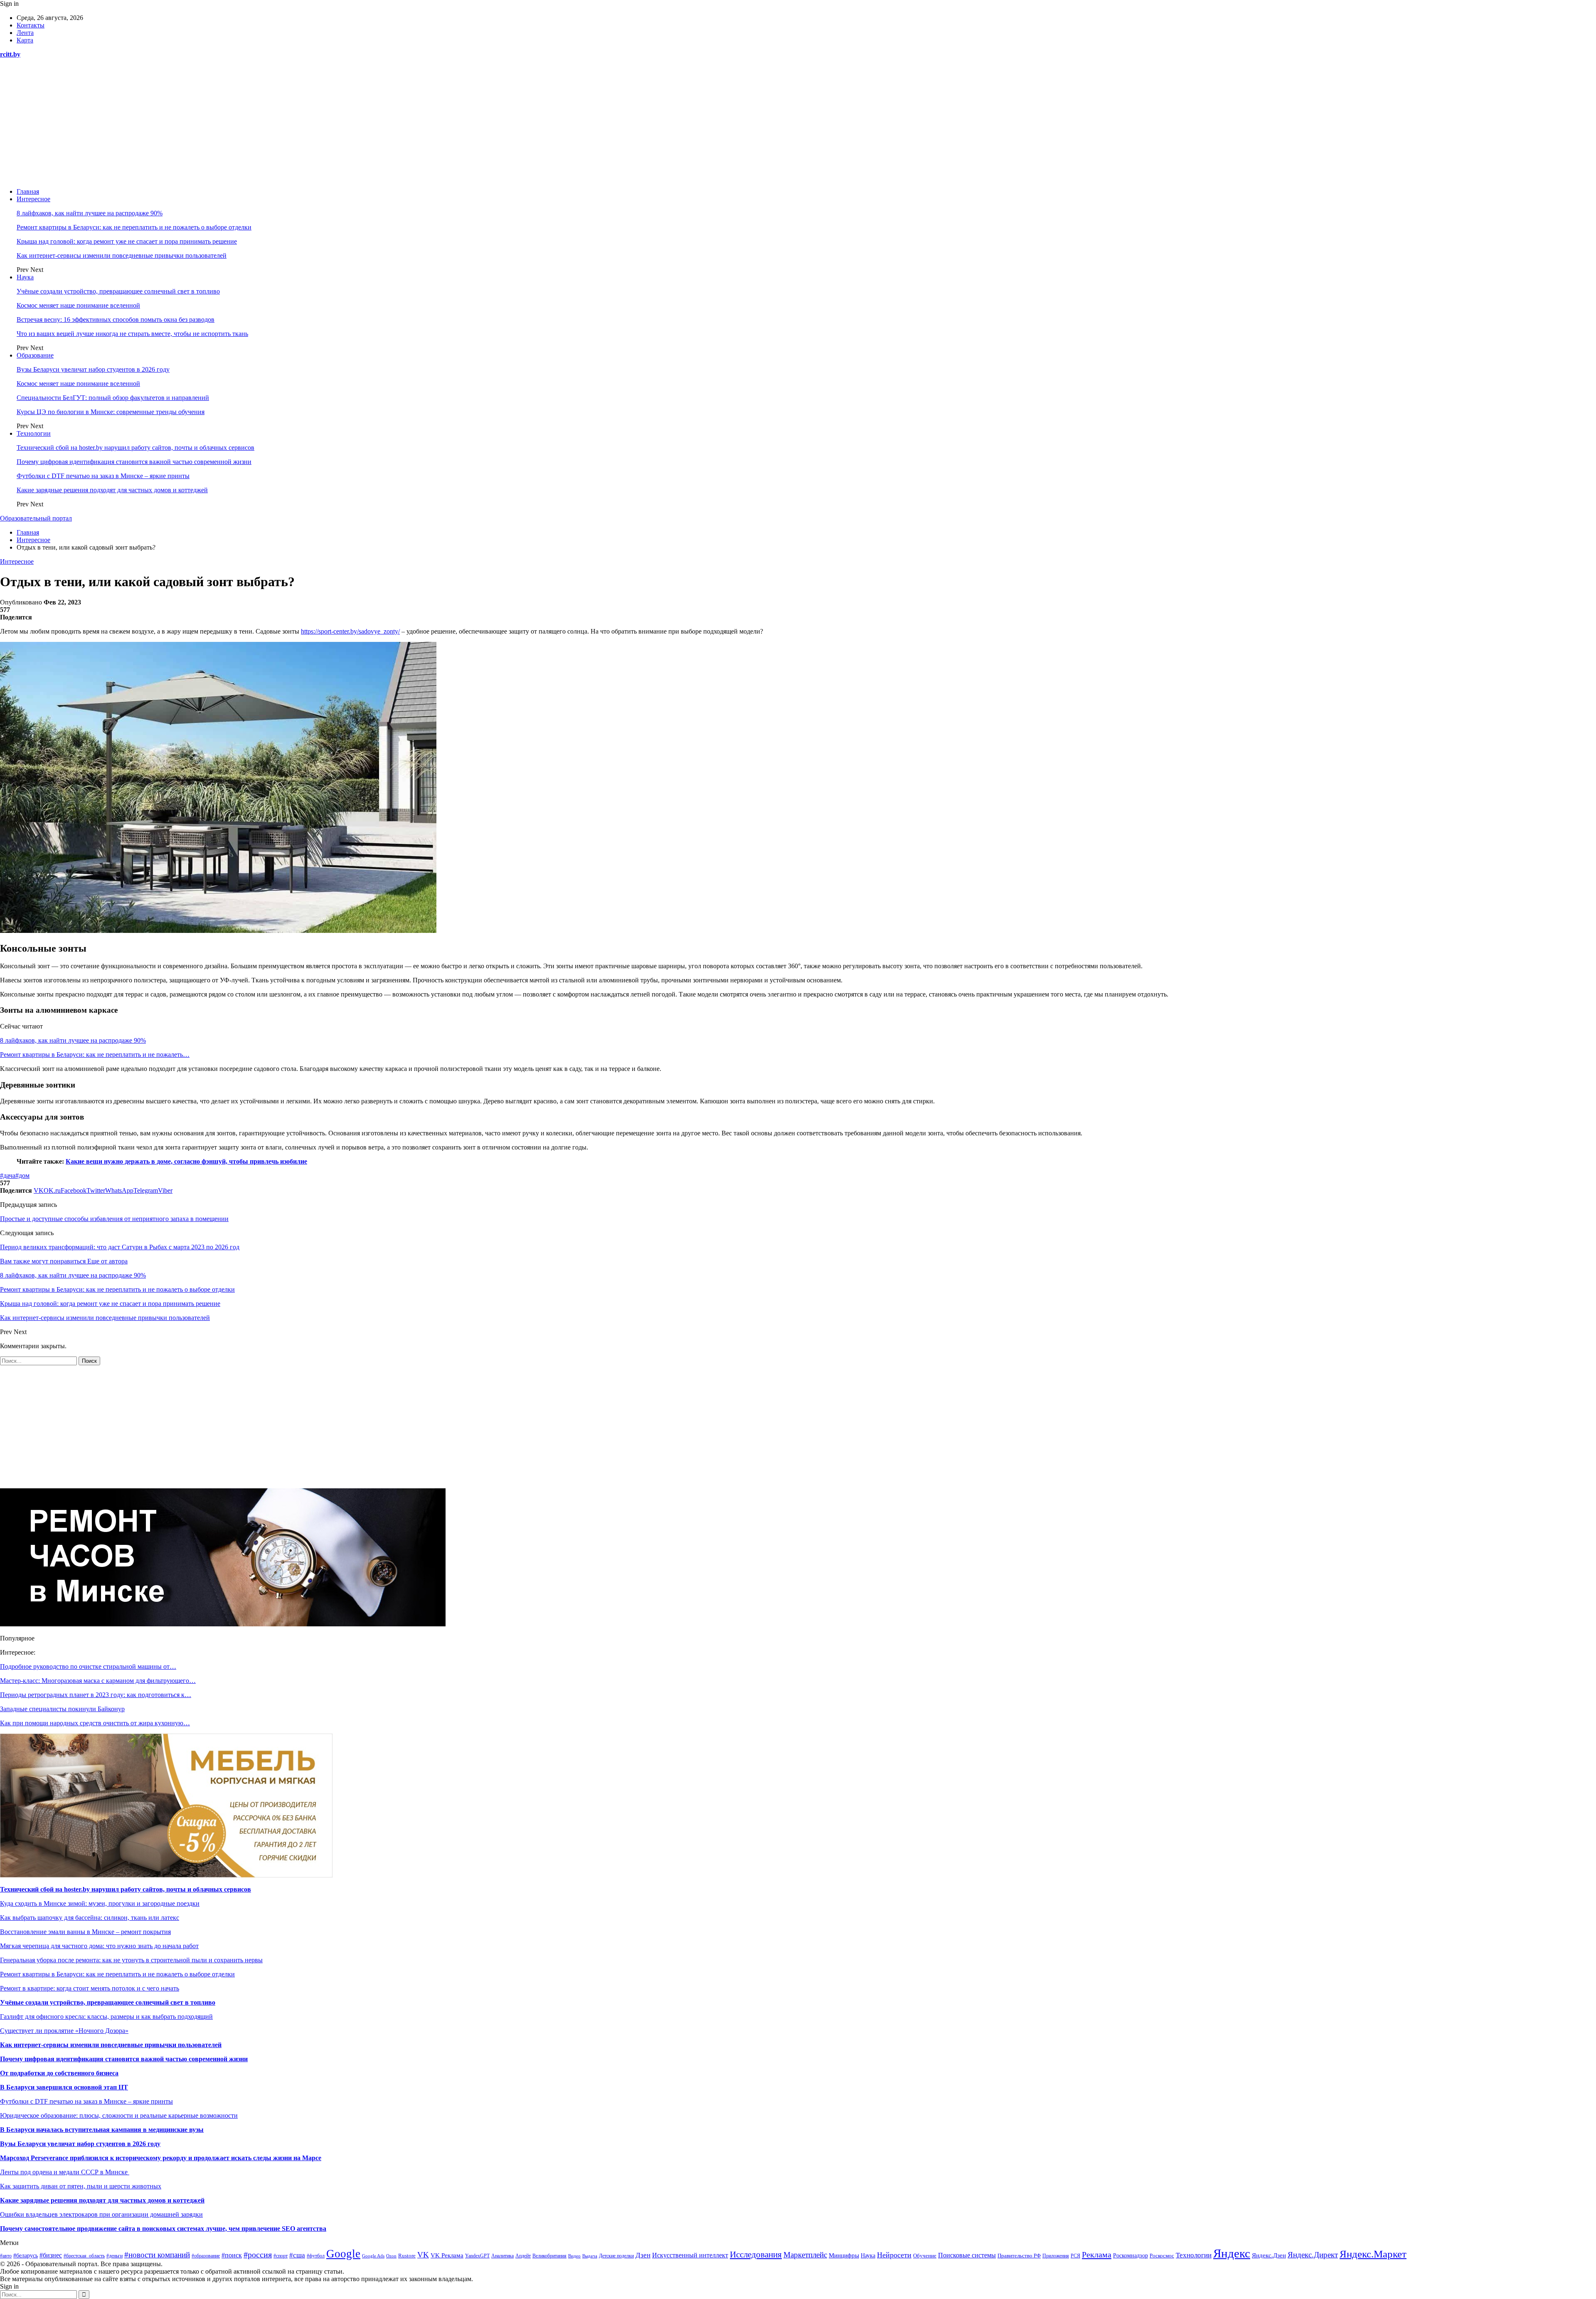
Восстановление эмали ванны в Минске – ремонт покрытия (85, 1932)
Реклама (1097, 2255)
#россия (258, 2255)
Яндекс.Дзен (1269, 2255)
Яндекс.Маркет (1373, 2254)
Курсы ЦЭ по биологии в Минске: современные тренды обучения (111, 412)
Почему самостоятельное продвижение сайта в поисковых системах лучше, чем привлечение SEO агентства (163, 2229)
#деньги (115, 2256)
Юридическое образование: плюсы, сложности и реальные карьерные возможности (119, 2115)
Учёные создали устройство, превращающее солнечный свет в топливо (118, 291)
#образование (206, 2256)
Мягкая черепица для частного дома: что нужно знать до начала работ (99, 1946)
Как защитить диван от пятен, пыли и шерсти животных (81, 2186)
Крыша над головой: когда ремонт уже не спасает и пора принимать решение (127, 241)
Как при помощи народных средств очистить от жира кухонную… (95, 1723)
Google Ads (373, 2256)
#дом (22, 1175)
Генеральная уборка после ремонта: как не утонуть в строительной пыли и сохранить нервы (131, 1960)
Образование (35, 355)
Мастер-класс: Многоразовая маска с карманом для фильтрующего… (98, 1681)
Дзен (643, 2255)
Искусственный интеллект (690, 2255)
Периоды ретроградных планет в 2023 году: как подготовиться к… (96, 1695)
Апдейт (523, 2256)
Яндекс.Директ (1313, 2255)
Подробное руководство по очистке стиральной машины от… (88, 1666)
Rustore (407, 2256)
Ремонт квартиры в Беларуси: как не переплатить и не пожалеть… (95, 1055)
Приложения (1056, 2256)
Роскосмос (1162, 2256)
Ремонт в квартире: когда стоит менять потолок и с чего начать (90, 1988)
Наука (25, 277)
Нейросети (894, 2255)
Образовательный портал (36, 518)
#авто (6, 2256)
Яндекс (1232, 2253)
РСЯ (1075, 2256)
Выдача (590, 2256)
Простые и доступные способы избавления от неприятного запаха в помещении (114, 1219)
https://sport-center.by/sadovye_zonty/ (350, 631)
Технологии (34, 433)
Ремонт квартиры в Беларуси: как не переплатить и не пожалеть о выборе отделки (134, 227)
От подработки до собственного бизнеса (59, 2073)
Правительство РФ (1019, 2256)
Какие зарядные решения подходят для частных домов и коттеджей (112, 490)
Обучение (925, 2256)
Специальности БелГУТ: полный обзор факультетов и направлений (113, 398)
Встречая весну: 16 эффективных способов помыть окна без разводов (116, 319)
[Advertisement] (798, 123)
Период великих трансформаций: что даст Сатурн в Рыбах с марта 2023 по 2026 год (120, 1247)
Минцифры (844, 2255)
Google (343, 2254)
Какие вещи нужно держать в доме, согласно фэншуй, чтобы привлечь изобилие (186, 1161)
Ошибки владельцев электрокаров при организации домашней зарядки (101, 2214)
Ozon (391, 2256)
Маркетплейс (805, 2255)
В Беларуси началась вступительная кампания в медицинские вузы (102, 2130)
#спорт (281, 2256)
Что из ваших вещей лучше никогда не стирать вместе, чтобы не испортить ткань (132, 334)
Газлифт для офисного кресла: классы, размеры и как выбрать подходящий (106, 2017)
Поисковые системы (967, 2255)
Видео (574, 2256)
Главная (28, 191)
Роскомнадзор (1130, 2256)
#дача (8, 1175)
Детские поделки (616, 2256)
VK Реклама (447, 2255)
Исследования (756, 2255)
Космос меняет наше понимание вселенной (78, 305)
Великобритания (549, 2256)
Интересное (33, 199)
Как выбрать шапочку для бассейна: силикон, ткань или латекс (90, 1918)
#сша (297, 2255)
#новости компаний (157, 2255)
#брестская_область (84, 2256)
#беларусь (26, 2256)
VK (423, 2255)
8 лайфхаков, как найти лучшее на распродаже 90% (90, 213)
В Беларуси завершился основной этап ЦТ (64, 2087)
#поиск (232, 2255)
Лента (25, 33)
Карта (25, 40)
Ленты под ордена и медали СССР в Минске (65, 2172)
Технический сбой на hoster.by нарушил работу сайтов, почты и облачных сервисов (135, 448)
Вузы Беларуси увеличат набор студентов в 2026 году (93, 369)
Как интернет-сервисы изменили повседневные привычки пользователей (122, 255)
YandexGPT (477, 2256)
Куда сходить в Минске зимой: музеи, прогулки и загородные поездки (100, 1903)
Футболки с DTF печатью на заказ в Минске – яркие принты (103, 476)
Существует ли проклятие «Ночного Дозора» (64, 2031)
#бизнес (51, 2255)
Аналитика (502, 2256)
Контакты (31, 25)
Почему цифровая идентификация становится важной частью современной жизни (134, 462)
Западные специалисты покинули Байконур (62, 1709)
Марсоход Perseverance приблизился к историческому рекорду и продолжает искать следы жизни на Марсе (161, 2158)
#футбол (316, 2256)
